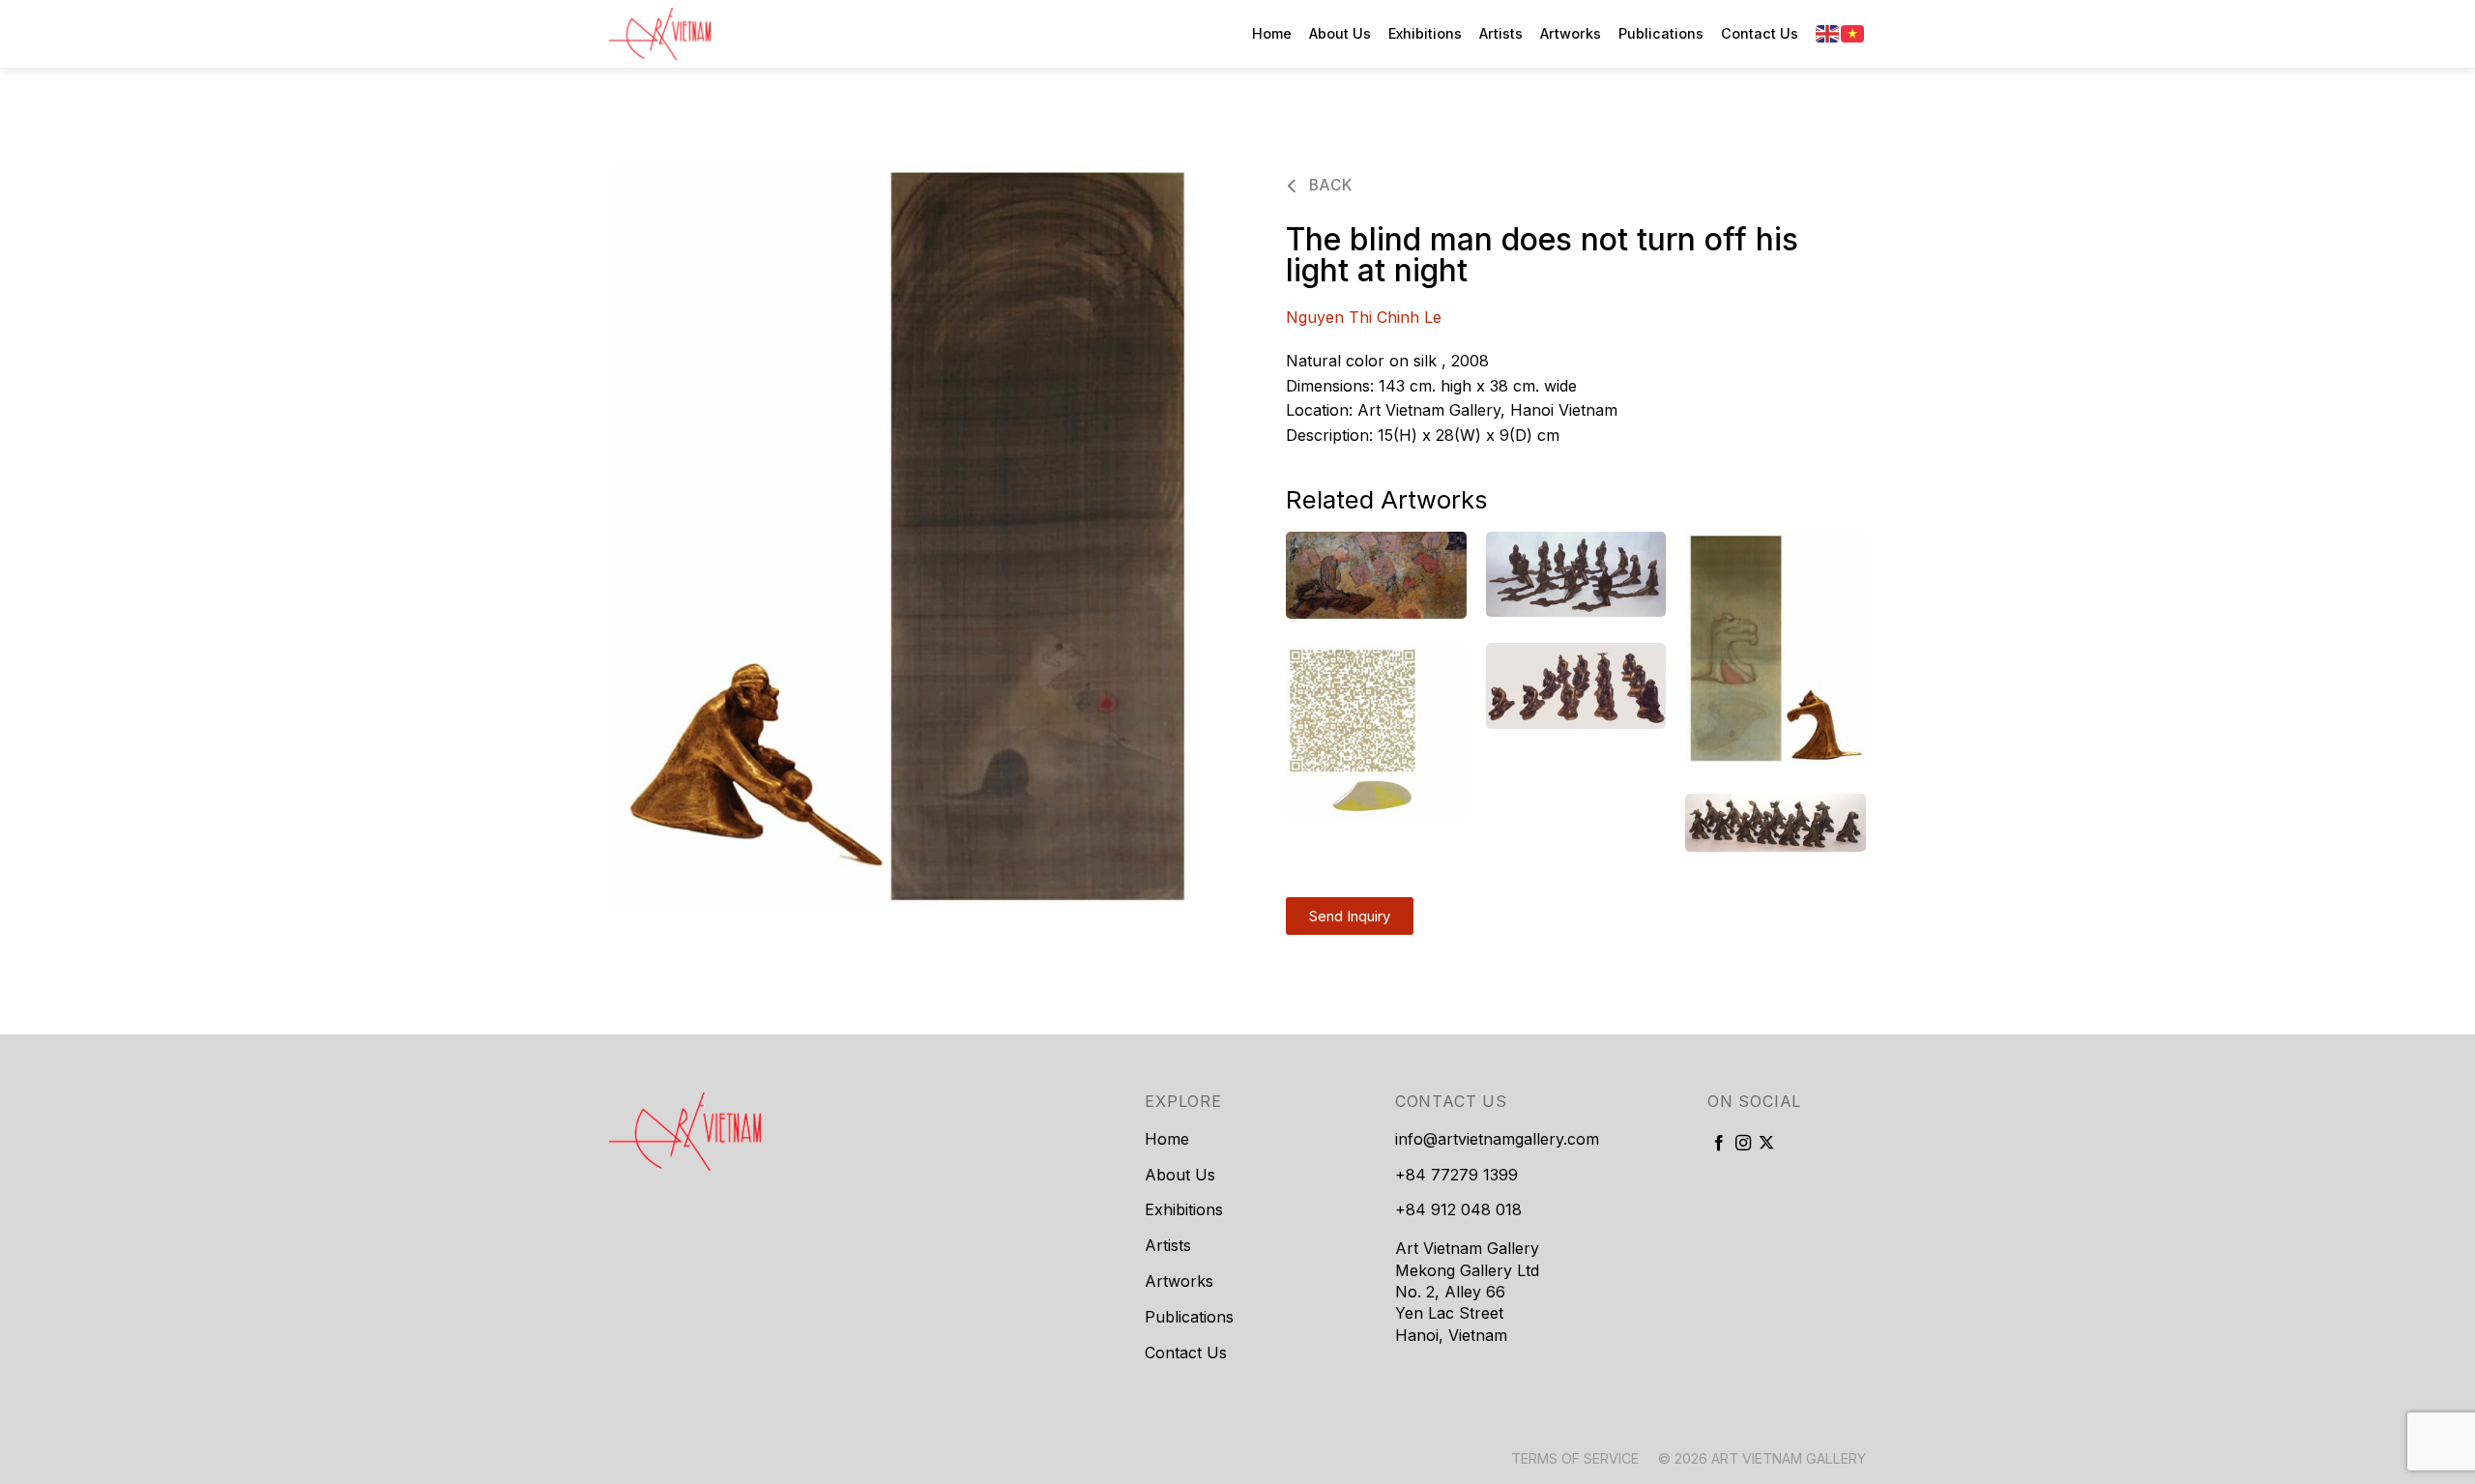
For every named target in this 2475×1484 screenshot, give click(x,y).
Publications (1661, 33)
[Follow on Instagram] (1743, 1144)
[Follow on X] (1766, 1144)
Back (1328, 185)
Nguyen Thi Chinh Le (1364, 317)
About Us (1340, 33)
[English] (1828, 33)
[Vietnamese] (1853, 33)
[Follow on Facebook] (1719, 1144)
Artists (1501, 33)
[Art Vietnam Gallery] (706, 34)
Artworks (1571, 33)
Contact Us (1760, 33)
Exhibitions (1425, 33)
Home (1272, 33)
